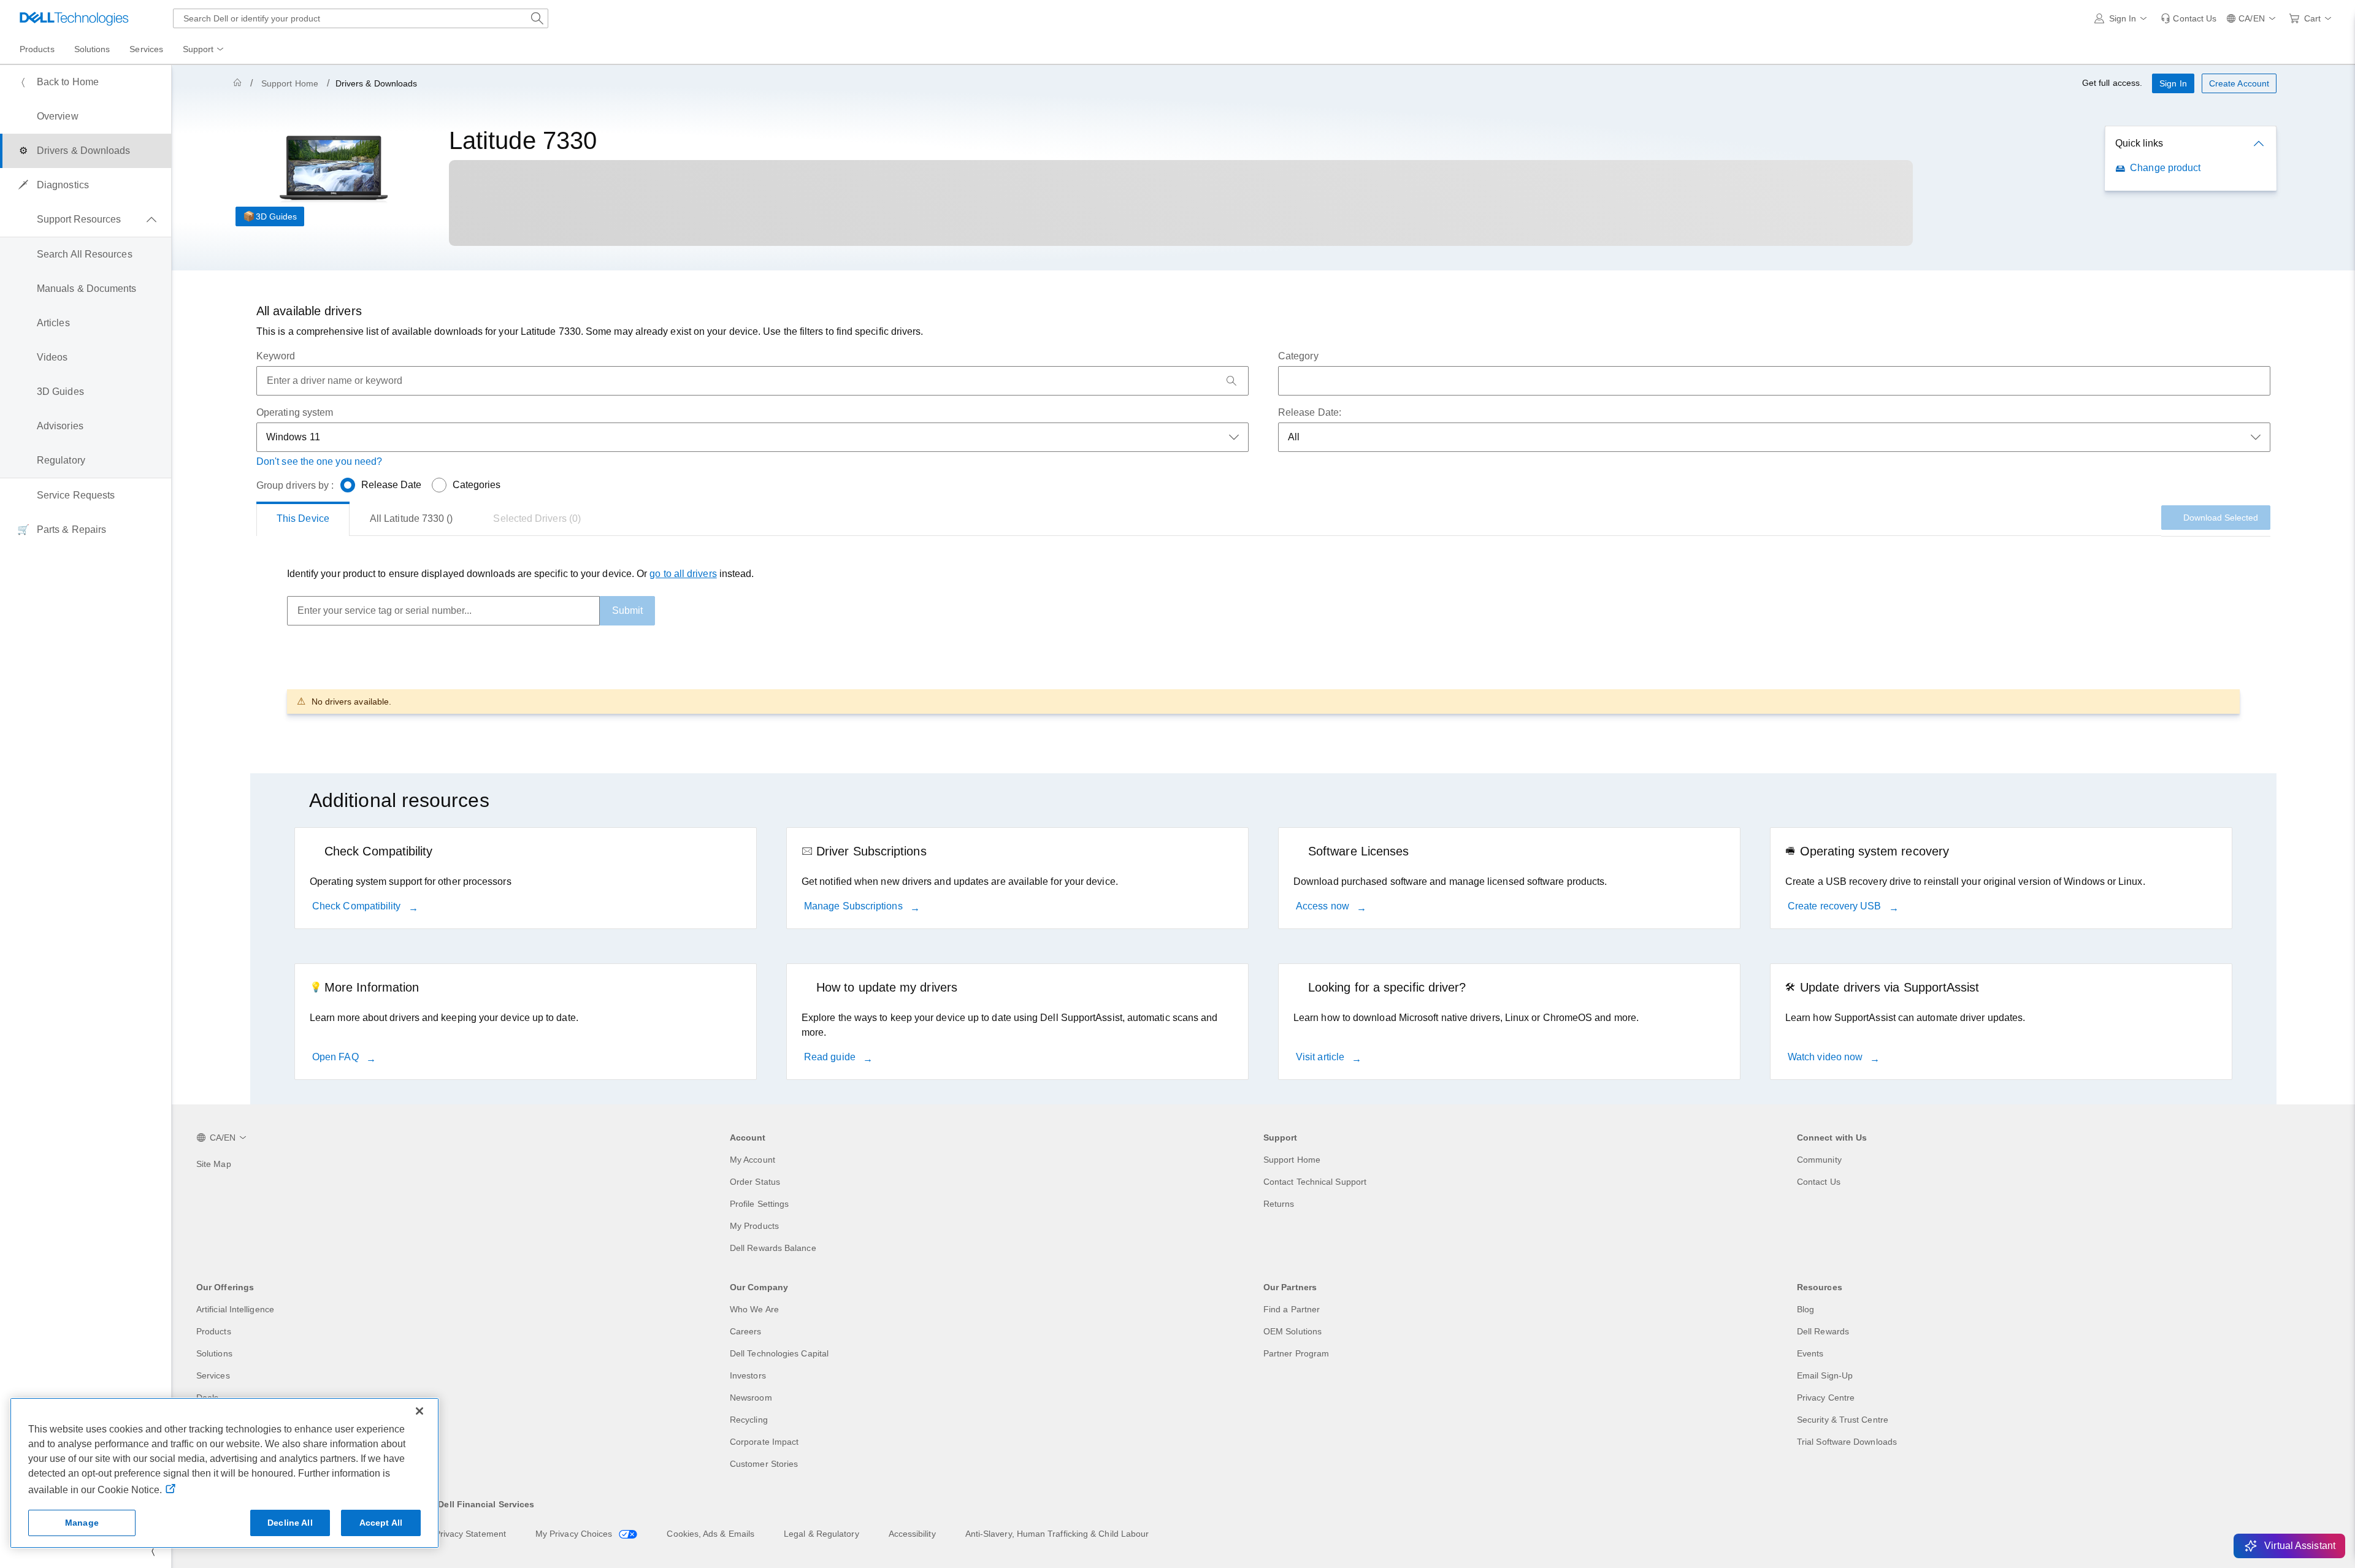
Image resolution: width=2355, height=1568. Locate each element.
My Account (752, 1160)
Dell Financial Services (486, 1504)
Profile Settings (759, 1204)
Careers (746, 1331)
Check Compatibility (358, 906)
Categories (477, 485)
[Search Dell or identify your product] (537, 18)
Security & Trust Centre (1843, 1420)
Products (214, 1331)
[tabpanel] (1263, 640)
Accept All (381, 1523)
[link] (2188, 18)
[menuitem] (204, 50)
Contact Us (1819, 1182)
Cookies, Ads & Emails (710, 1534)
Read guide (831, 1057)
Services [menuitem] (146, 49)
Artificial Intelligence (235, 1309)
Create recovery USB (1836, 906)
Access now (1324, 906)
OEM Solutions (1292, 1331)
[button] (2123, 18)
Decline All (290, 1523)
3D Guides (276, 216)
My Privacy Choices (575, 1534)
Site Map (214, 1164)
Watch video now (1826, 1057)
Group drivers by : (295, 485)
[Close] (419, 1411)
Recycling (749, 1420)
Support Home (290, 83)
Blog (1805, 1309)
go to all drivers (683, 574)
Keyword (276, 356)
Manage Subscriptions (855, 906)
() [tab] (412, 518)
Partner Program (1296, 1353)
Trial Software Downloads (1847, 1442)
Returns (1279, 1204)
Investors (748, 1375)
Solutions (214, 1353)
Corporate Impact (764, 1442)
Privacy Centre (1826, 1398)
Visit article (1321, 1057)
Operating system (295, 412)
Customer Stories (764, 1464)
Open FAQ (337, 1057)
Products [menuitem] (37, 49)
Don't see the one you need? (319, 461)
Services (213, 1375)
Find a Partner (1292, 1309)
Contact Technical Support (1315, 1182)
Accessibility (912, 1534)
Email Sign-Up (1825, 1375)
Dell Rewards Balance (773, 1248)
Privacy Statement (470, 1534)
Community (1819, 1160)
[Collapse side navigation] (153, 1551)
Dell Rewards (1823, 1331)
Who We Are (754, 1309)
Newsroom (751, 1398)
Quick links (2139, 143)
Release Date (392, 485)
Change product (2165, 168)
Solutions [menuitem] (92, 49)
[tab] (303, 519)
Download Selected (2221, 518)
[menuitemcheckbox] (86, 220)
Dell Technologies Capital (779, 1353)
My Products (754, 1226)
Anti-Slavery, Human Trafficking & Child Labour (1057, 1534)
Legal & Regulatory (821, 1534)
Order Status (755, 1182)
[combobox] (361, 18)
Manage (82, 1523)
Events (1810, 1353)
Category (1298, 356)
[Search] (1231, 381)
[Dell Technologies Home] (74, 18)
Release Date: (1310, 412)
